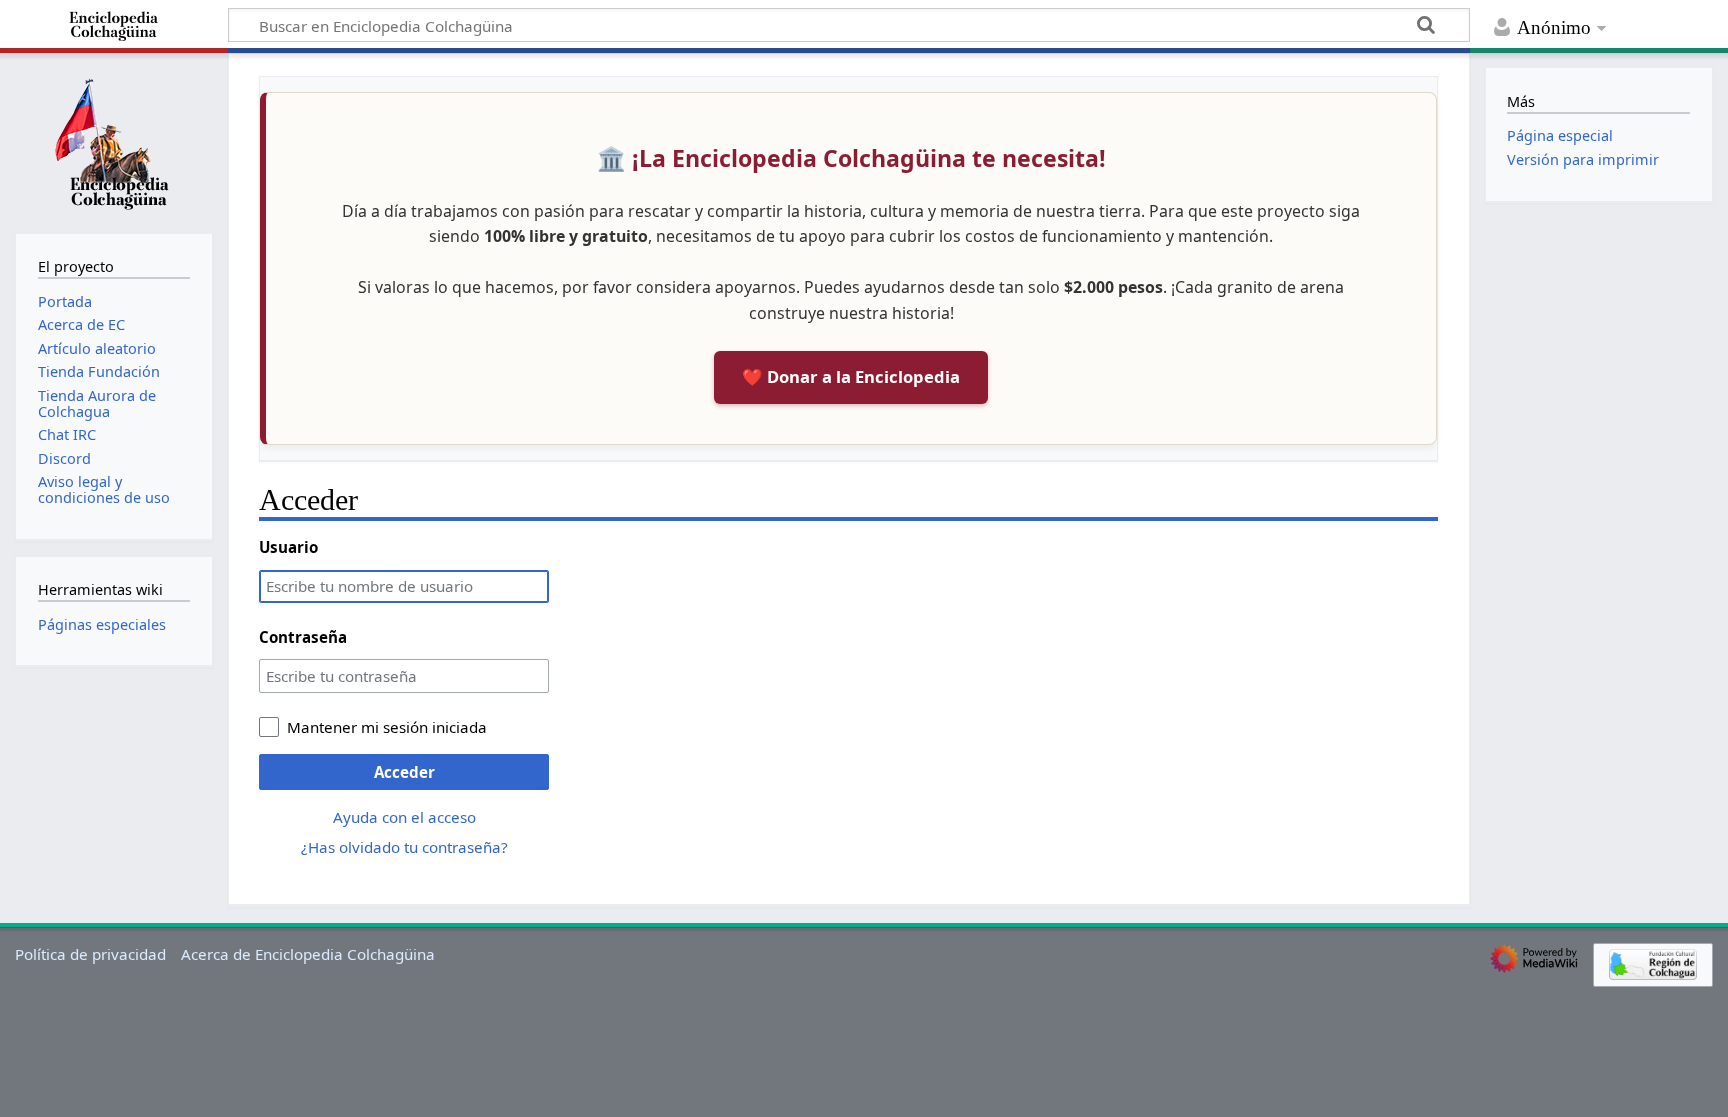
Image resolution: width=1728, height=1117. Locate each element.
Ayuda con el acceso (404, 817)
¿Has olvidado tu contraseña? (404, 847)
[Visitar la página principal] (114, 141)
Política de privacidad (90, 954)
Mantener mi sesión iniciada (387, 727)
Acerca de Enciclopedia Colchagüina (308, 954)
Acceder (404, 772)
